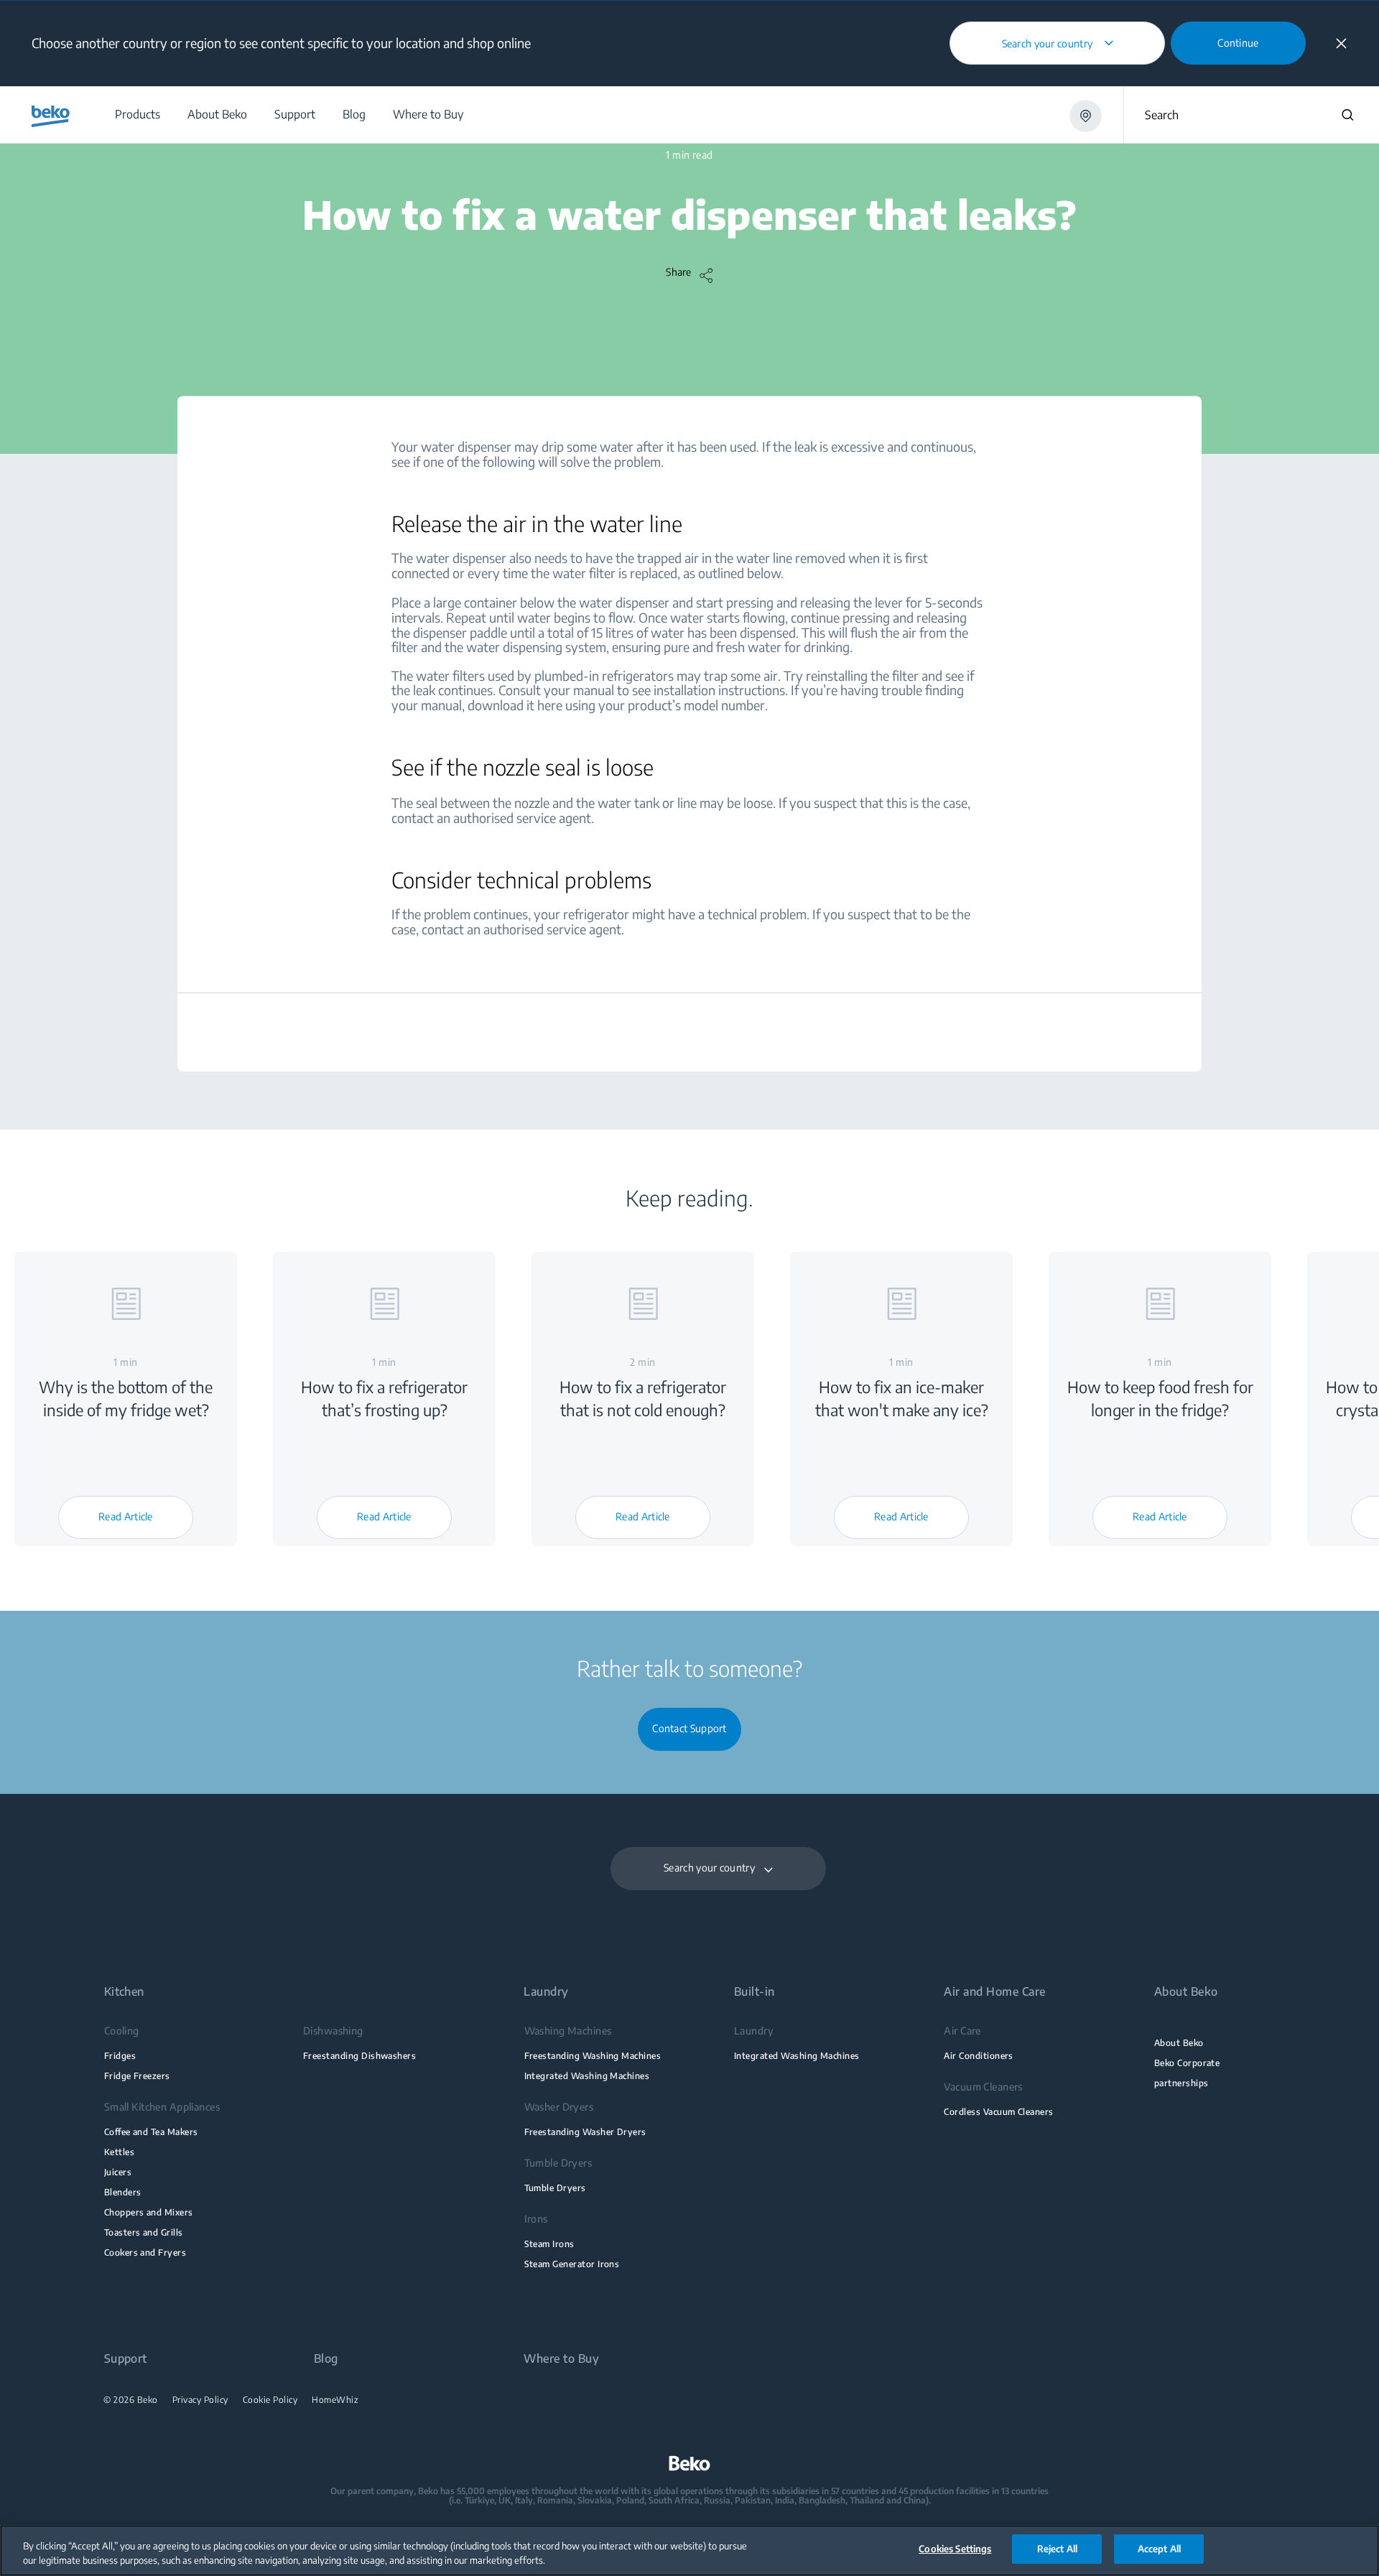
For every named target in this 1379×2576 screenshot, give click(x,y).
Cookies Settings (955, 2549)
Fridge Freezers (137, 2076)
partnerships (1181, 2083)
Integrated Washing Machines (587, 2076)
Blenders (123, 2192)
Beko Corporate (1187, 2063)
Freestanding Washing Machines (593, 2056)
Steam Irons (549, 2244)
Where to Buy (561, 2359)
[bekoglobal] (51, 116)
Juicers (118, 2172)
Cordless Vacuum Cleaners (998, 2112)
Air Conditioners (979, 2056)
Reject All (1057, 2549)
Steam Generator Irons (572, 2264)
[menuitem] (137, 115)
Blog (326, 2359)
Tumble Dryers (555, 2188)
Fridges (120, 2056)
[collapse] (1341, 43)
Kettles (119, 2152)
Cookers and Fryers (145, 2252)
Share (679, 272)
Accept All (1159, 2549)
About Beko (1179, 2043)
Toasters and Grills (144, 2232)
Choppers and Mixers (149, 2212)
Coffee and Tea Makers (151, 2132)
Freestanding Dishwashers (359, 2056)
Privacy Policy (200, 2400)
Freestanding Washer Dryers (585, 2132)
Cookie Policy (270, 2400)
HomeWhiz (335, 2400)
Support (126, 2359)
